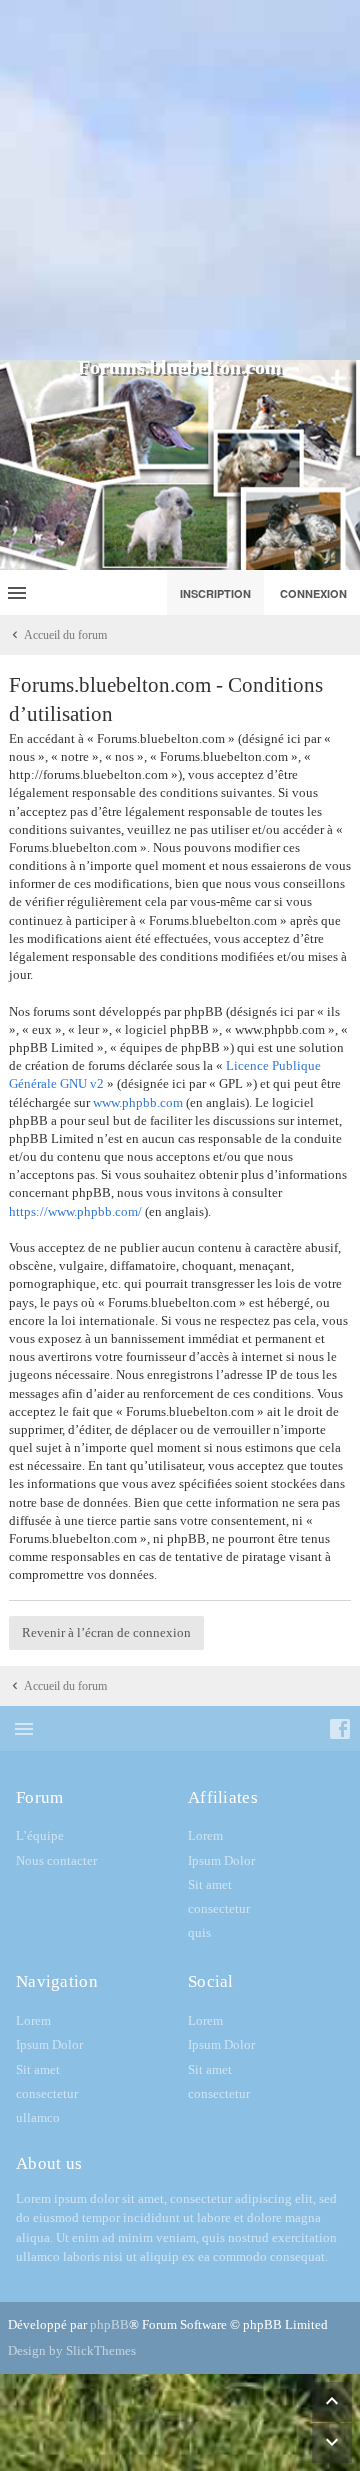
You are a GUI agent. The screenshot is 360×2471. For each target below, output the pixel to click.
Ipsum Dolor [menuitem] (221, 1860)
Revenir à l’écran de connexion (106, 1632)
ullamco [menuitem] (38, 2117)
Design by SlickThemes (72, 2350)
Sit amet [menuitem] (210, 1884)
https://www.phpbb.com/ (75, 1211)
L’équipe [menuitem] (40, 1835)
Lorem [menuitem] (205, 1835)
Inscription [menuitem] (215, 593)
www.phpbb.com (138, 1102)
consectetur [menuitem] (219, 1908)
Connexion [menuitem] (313, 593)
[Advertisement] (180, 180)
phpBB (109, 2324)
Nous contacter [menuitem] (56, 1860)
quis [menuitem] (199, 1932)
